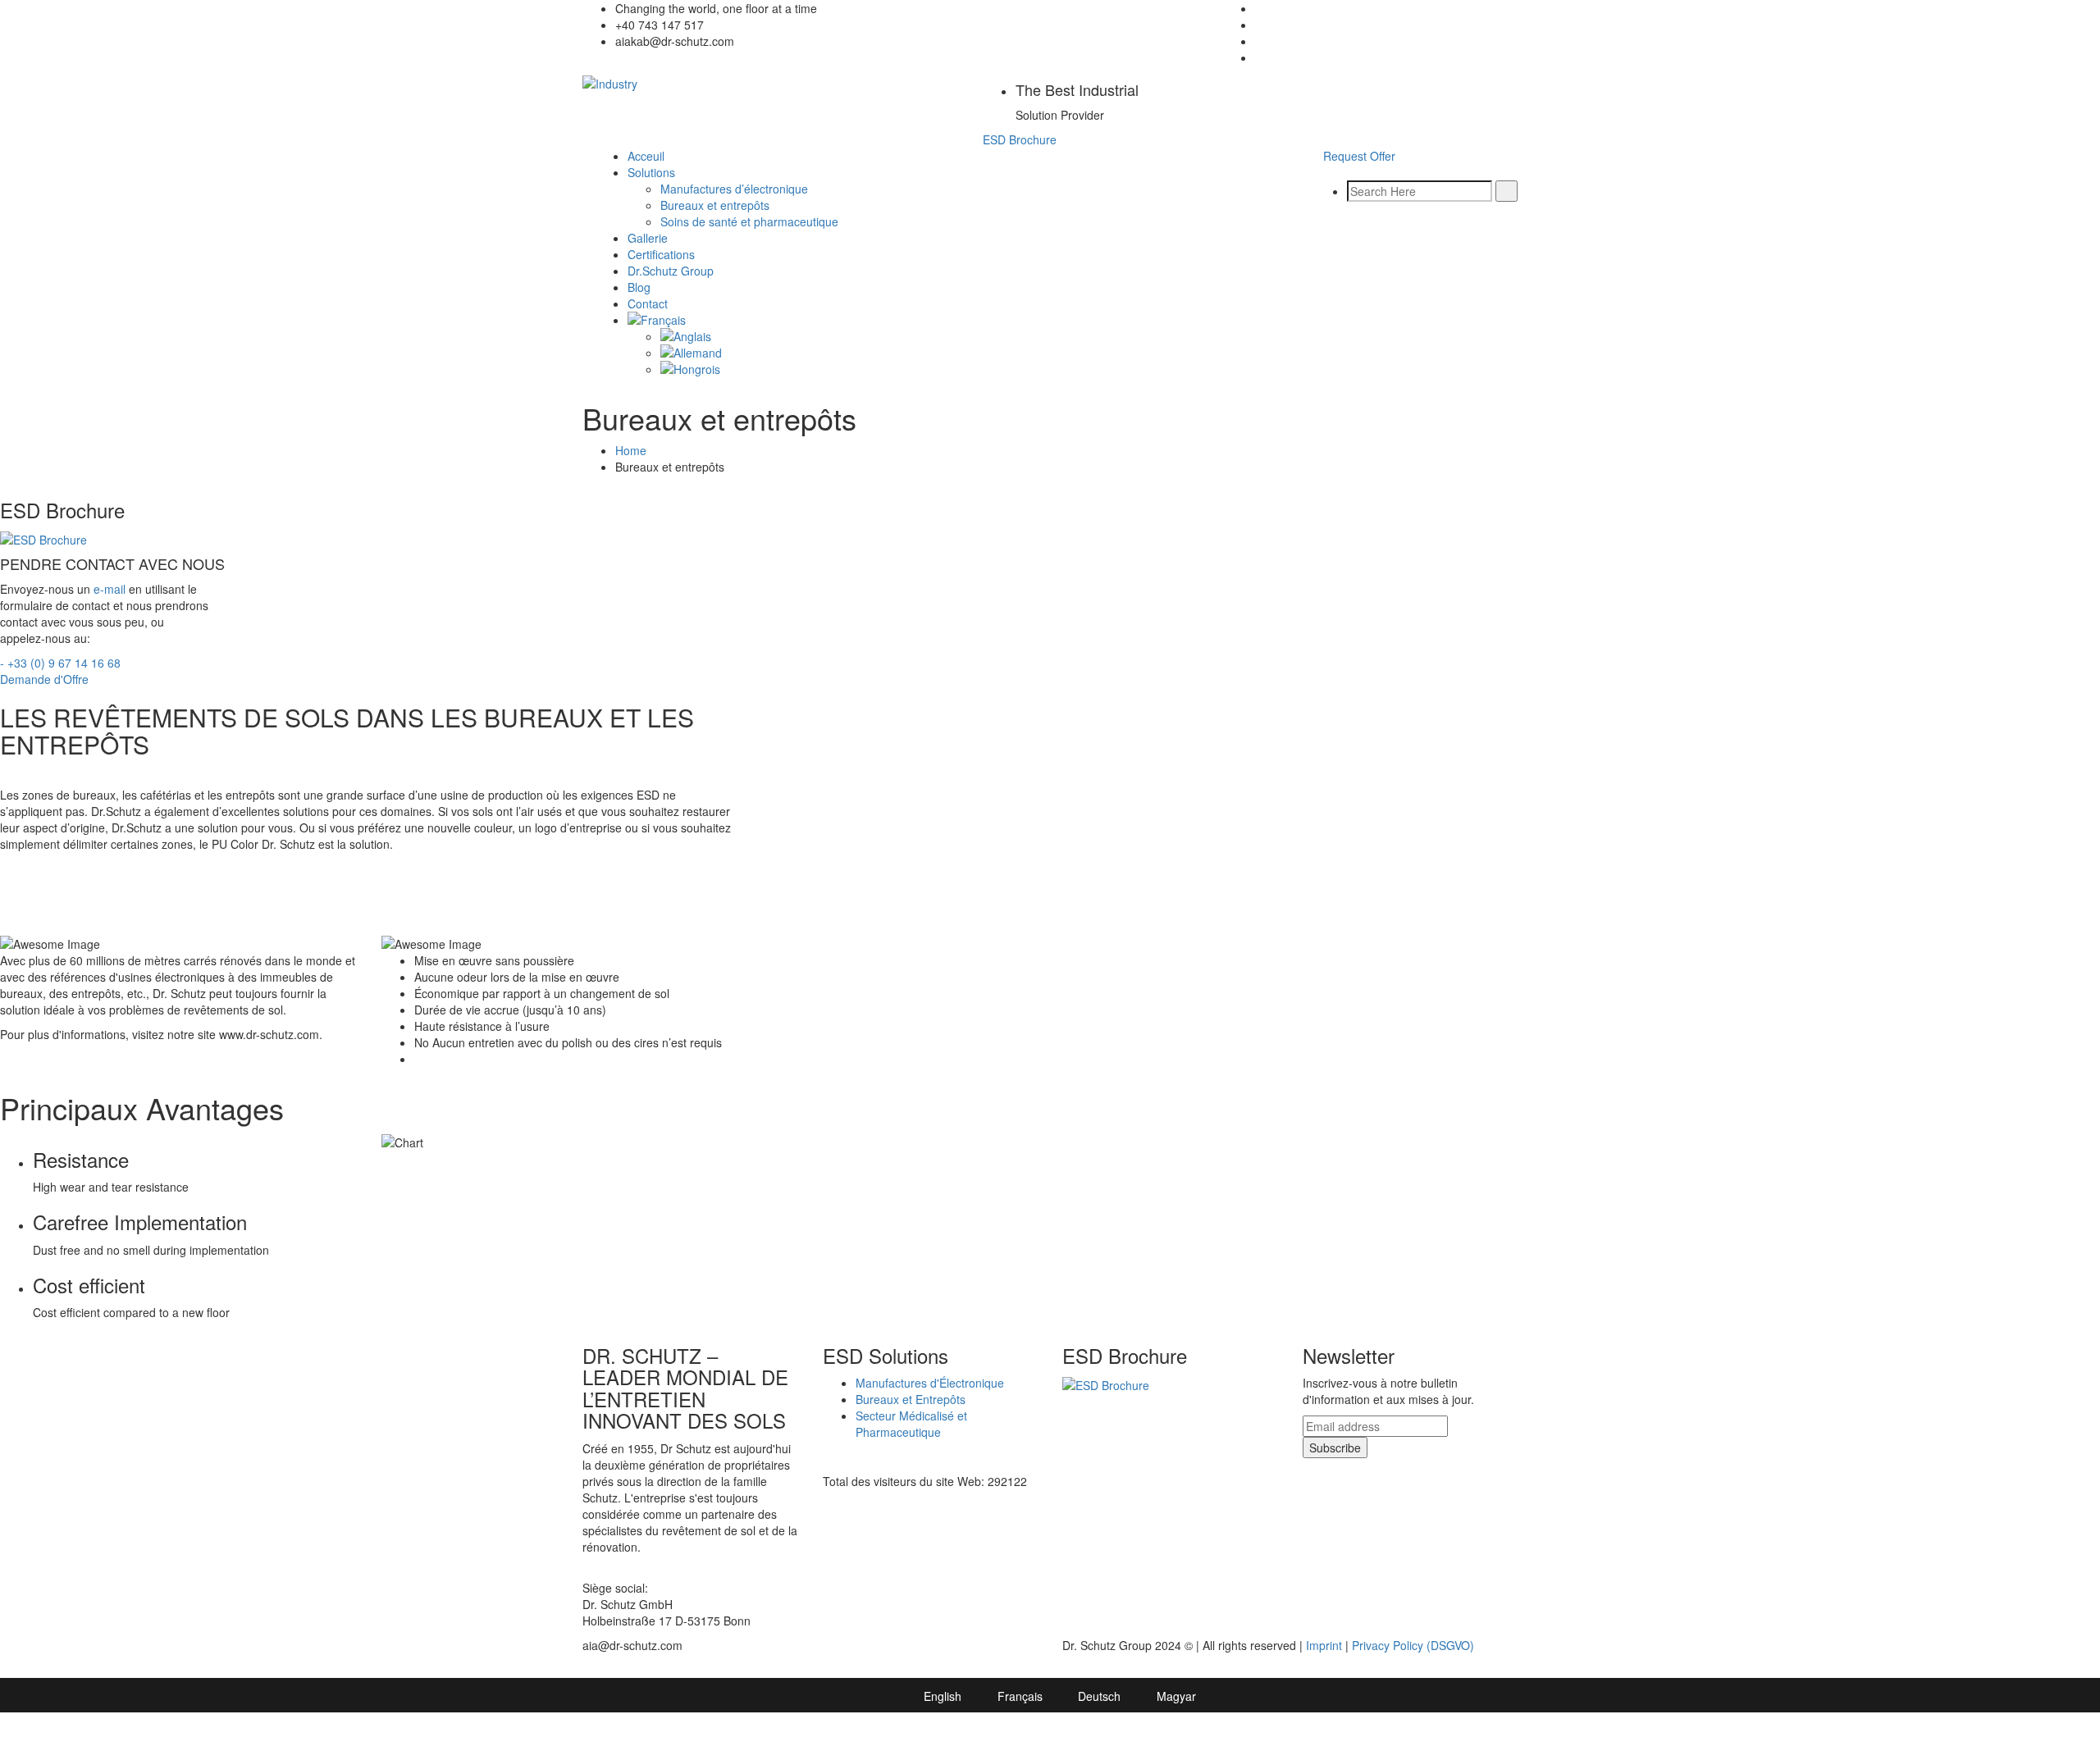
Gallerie (648, 238)
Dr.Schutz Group (671, 271)
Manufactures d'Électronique (930, 1383)
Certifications (661, 254)
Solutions (651, 172)
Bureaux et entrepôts (715, 205)
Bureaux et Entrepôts (911, 1399)
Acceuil (646, 156)
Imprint (1324, 1645)
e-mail (110, 589)
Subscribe (1335, 1447)
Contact (648, 303)
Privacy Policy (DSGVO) (1413, 1645)
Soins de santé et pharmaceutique (749, 221)
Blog (639, 287)
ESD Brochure (1020, 139)
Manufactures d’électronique (734, 189)
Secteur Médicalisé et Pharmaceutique (911, 1424)
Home (631, 450)
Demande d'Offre (44, 679)
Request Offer (1359, 156)
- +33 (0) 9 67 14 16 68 (60, 663)
